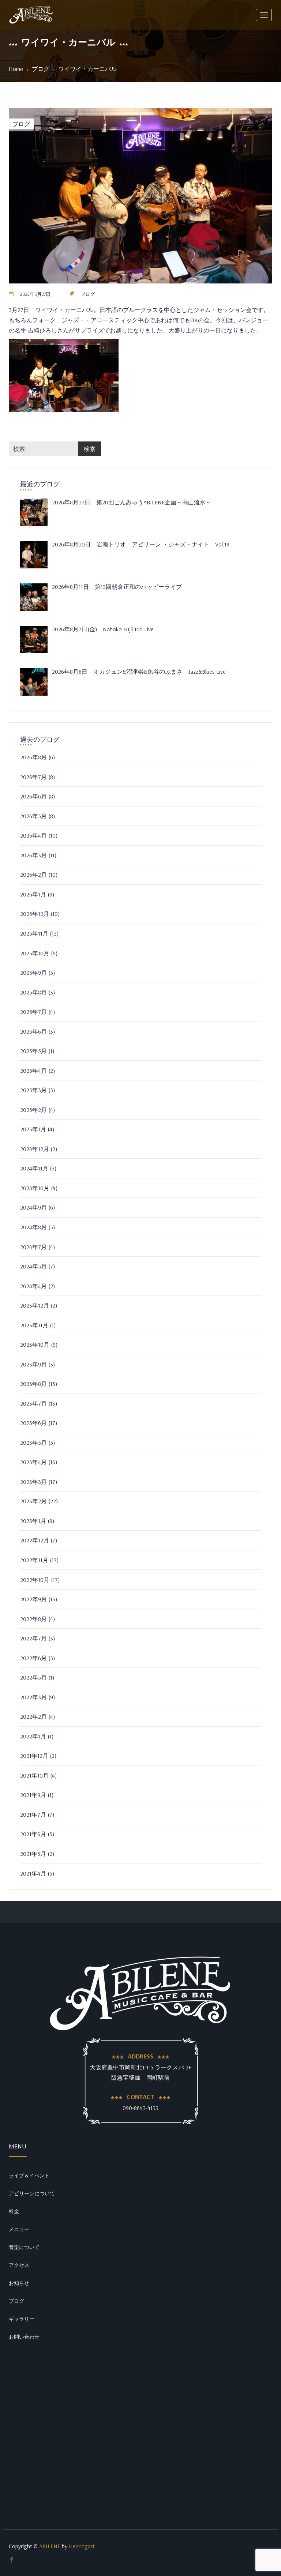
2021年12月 (34, 1756)
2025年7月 (33, 1012)
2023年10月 (35, 1345)
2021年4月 (33, 1873)
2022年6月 (33, 1658)
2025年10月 (35, 953)
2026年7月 (33, 777)
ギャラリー (22, 2319)
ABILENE (50, 2546)
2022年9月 (33, 1599)
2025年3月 (33, 1090)
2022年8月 (33, 1619)
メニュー (19, 2229)
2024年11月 (34, 1168)
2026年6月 (33, 796)
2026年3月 (33, 855)
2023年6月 (33, 1423)
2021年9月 (33, 1795)
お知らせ (19, 2283)
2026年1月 (33, 894)
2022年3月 (33, 1697)
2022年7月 (33, 1638)
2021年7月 (33, 1815)
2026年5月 (33, 816)
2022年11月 (34, 1560)
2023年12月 (35, 1305)
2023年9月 (33, 1364)
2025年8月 (33, 992)
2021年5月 (33, 1854)
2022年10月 (35, 1580)
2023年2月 (33, 1501)
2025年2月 (33, 1110)
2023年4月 (33, 1462)
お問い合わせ (24, 2337)
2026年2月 (33, 875)
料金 (14, 2211)
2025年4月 (33, 1071)
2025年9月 (33, 973)
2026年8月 (33, 757)
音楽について (24, 2247)
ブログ (41, 69)
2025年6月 (33, 1031)
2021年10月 (34, 1775)
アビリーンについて (32, 2193)
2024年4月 (33, 1286)
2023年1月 (33, 1521)
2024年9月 (33, 1207)
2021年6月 (33, 1834)
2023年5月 (33, 1443)
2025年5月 (33, 1051)
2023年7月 (33, 1403)
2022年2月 (33, 1716)
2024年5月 (33, 1266)
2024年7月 (33, 1247)
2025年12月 (35, 914)
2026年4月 (33, 835)
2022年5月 (33, 1677)
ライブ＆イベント (29, 2176)
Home (16, 69)
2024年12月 (35, 1149)
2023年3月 (33, 1482)
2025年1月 (33, 1129)
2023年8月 (33, 1384)
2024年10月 (35, 1188)
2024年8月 (33, 1227)
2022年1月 (33, 1736)
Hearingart (82, 2546)
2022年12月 (35, 1540)
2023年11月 (34, 1325)
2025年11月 (34, 933)
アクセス (19, 2265)
